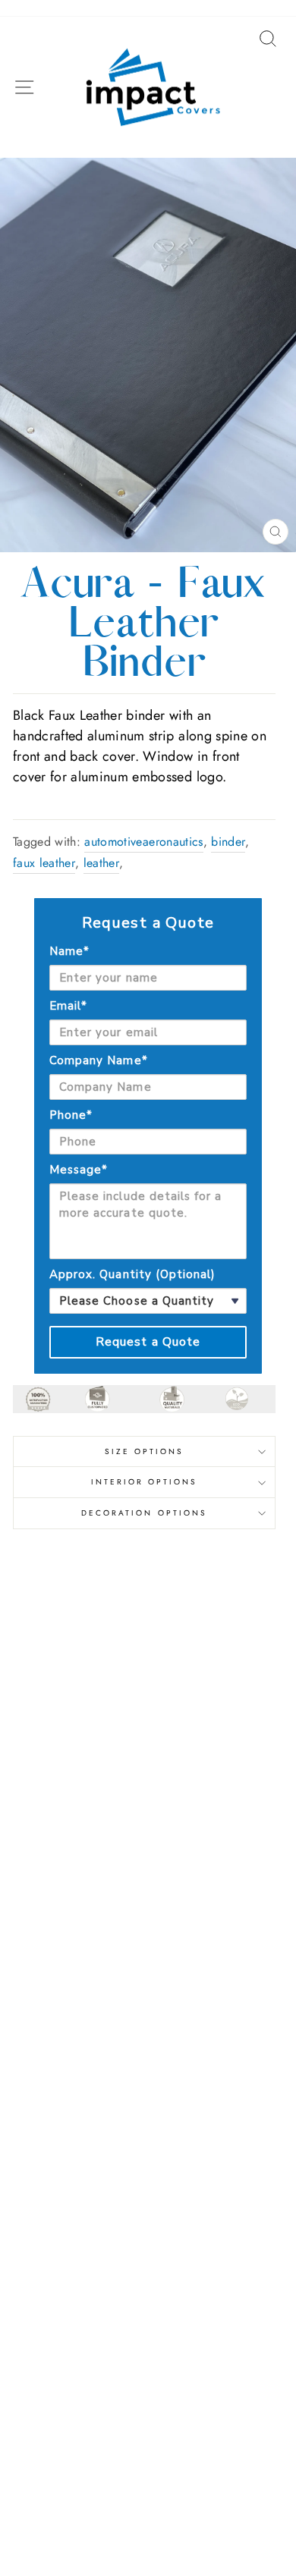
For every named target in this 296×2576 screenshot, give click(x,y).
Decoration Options (144, 1513)
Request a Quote (148, 1342)
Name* (69, 951)
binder (228, 842)
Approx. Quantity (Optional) (132, 1274)
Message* (79, 1170)
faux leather (44, 863)
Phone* (71, 1115)
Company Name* (99, 1060)
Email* (68, 1006)
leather (101, 863)
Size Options (145, 1451)
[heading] (148, 923)
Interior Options (145, 1482)
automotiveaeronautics (143, 842)
